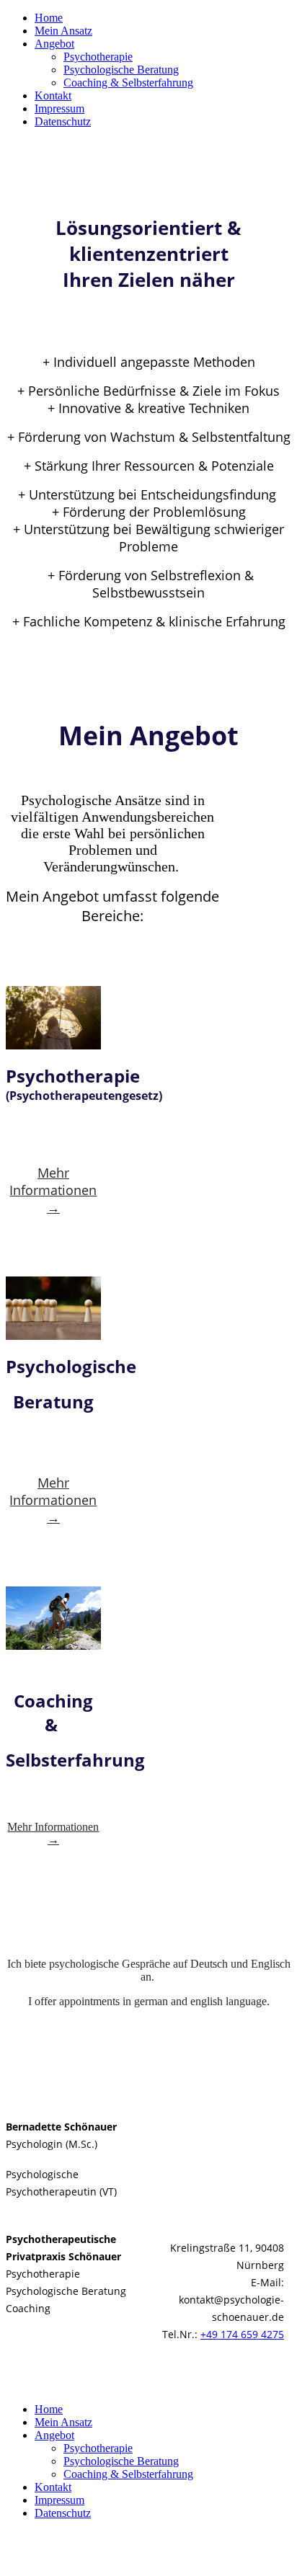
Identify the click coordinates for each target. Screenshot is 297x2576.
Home (49, 18)
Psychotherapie (98, 57)
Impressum (59, 108)
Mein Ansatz (63, 31)
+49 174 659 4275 (242, 2334)
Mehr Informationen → (53, 1190)
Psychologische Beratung (121, 70)
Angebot (54, 44)
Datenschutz (63, 121)
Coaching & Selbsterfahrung (128, 83)
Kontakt (53, 96)
